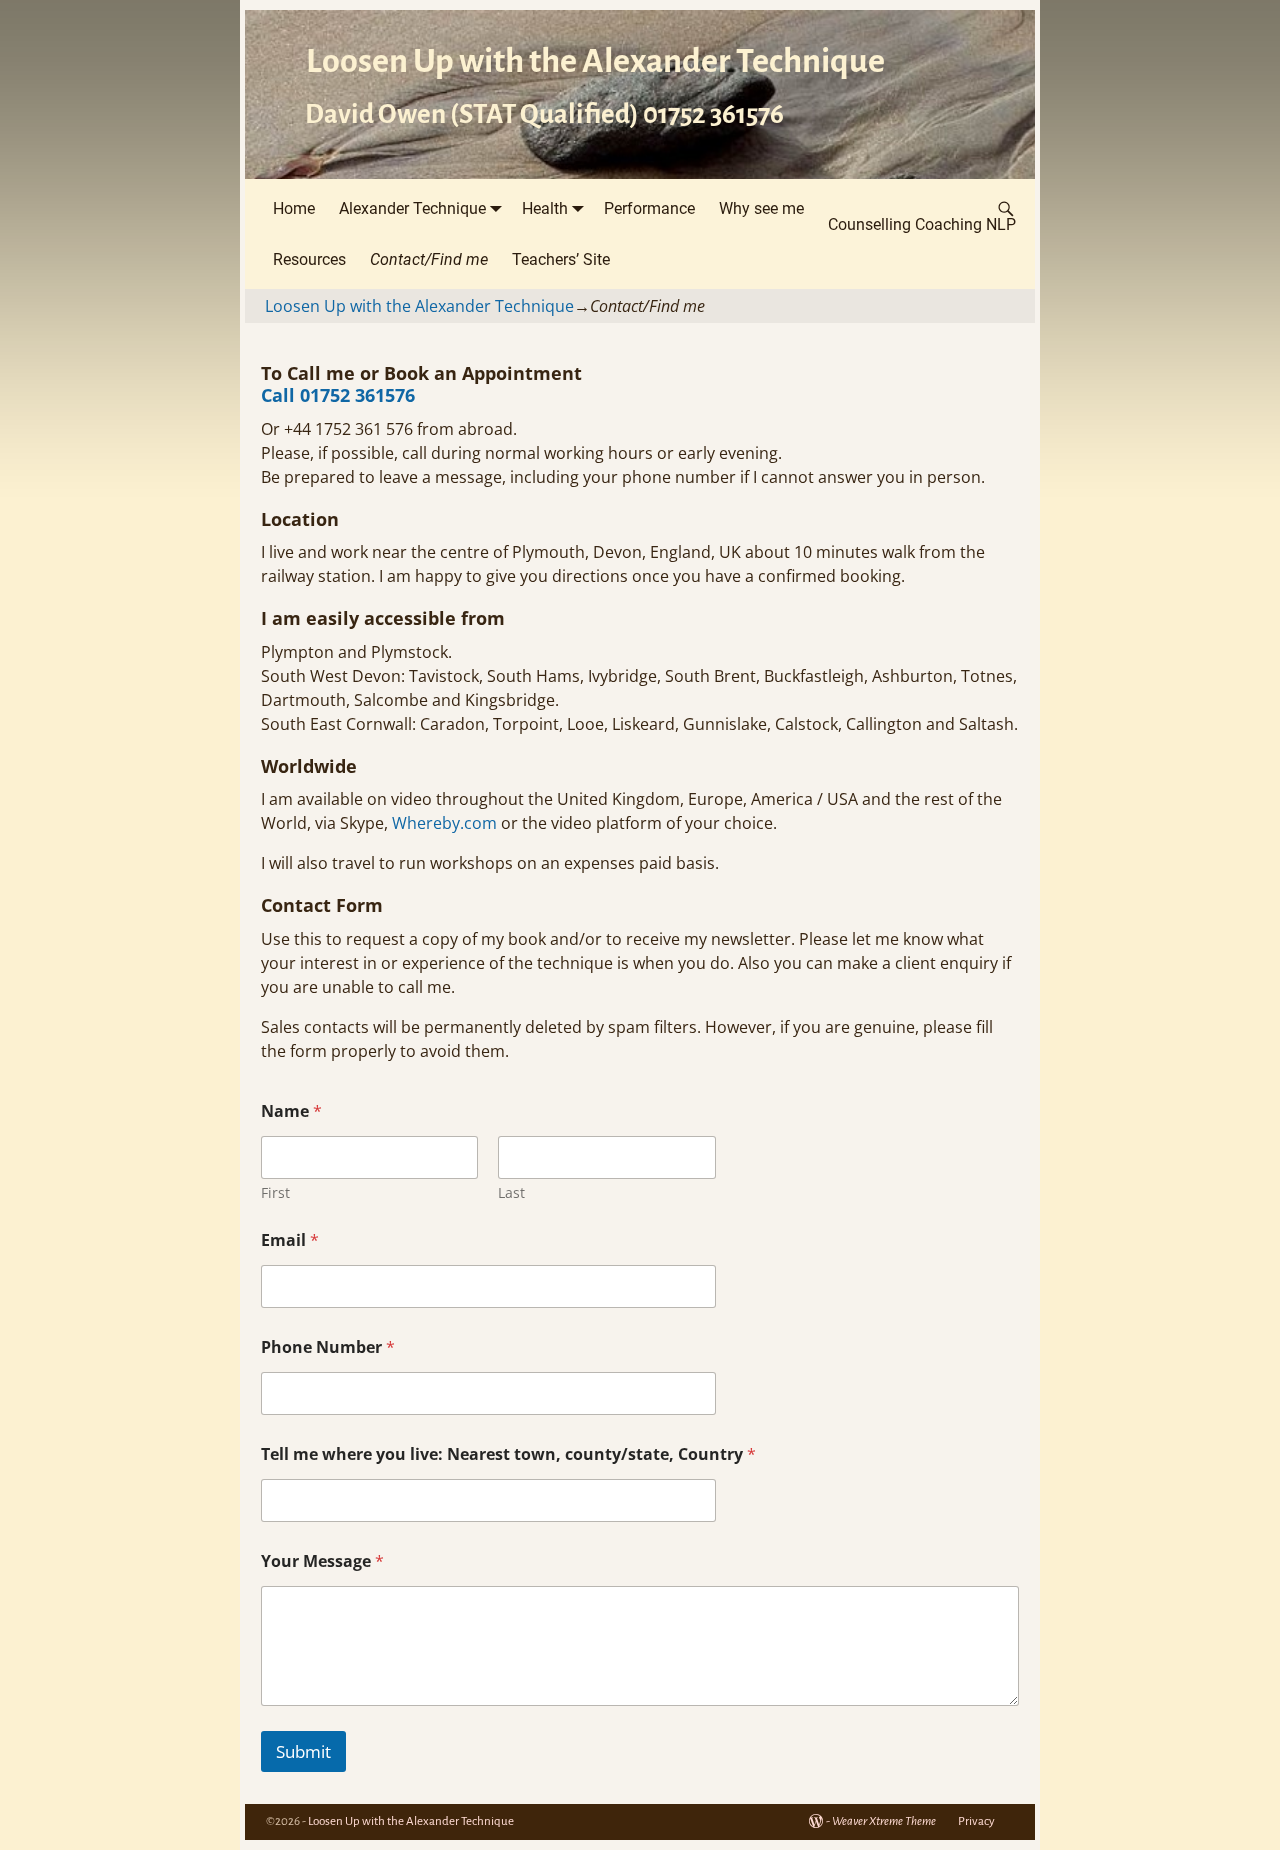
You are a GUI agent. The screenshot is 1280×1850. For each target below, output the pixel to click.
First (275, 1192)
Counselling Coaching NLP (922, 224)
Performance (649, 208)
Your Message (322, 1561)
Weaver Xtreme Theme (884, 1821)
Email (290, 1240)
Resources (309, 259)
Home (294, 208)
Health (545, 208)
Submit (303, 1751)
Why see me (761, 208)
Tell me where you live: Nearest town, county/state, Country (508, 1454)
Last (511, 1192)
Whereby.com (444, 823)
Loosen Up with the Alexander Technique (595, 61)
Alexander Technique (412, 208)
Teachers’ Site (561, 259)
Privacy (976, 1821)
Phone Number (328, 1347)
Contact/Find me (429, 259)
